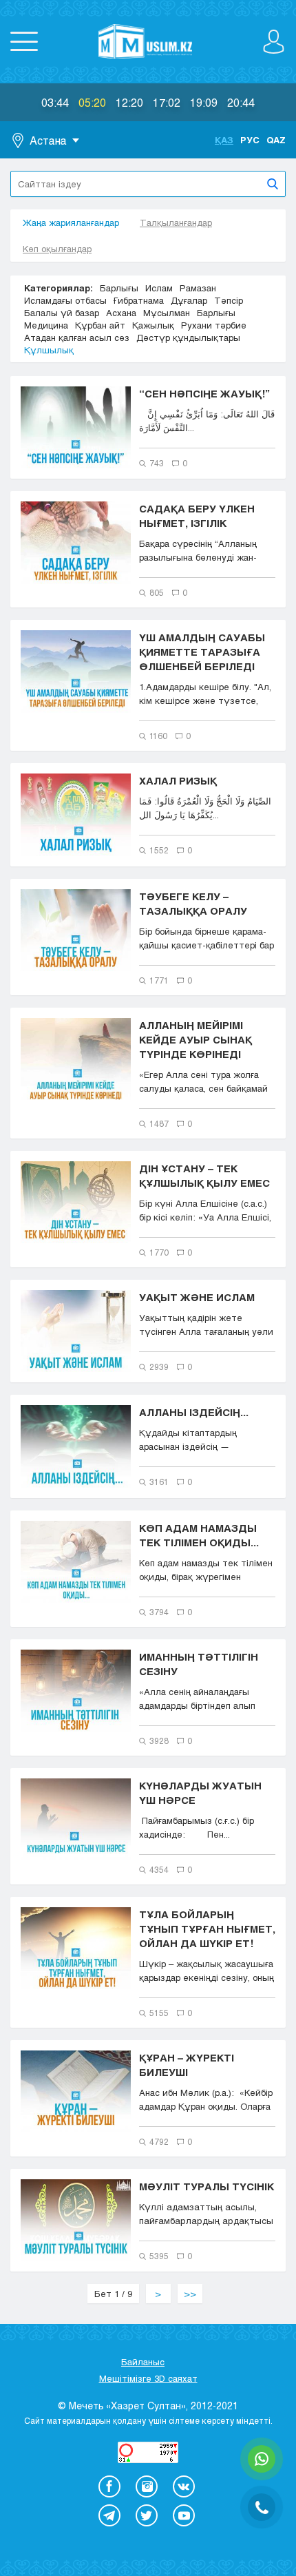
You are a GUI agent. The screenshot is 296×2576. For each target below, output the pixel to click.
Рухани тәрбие (214, 325)
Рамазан (198, 288)
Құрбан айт (100, 325)
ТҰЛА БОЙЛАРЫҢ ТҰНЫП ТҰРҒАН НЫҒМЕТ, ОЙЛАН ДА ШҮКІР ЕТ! (207, 1929)
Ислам (159, 288)
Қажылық (153, 325)
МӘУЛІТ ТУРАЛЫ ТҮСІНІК (207, 2186)
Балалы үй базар (62, 313)
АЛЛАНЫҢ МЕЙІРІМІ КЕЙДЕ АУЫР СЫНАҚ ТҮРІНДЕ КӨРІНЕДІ (195, 1039)
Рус (250, 140)
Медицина (46, 325)
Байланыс (143, 2362)
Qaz (276, 140)
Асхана (121, 313)
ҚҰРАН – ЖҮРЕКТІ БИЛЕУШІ (187, 2065)
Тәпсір (229, 300)
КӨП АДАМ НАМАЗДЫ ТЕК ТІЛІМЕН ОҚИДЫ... (199, 1535)
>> (190, 2294)
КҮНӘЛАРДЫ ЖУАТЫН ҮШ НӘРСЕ (200, 1793)
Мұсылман (167, 313)
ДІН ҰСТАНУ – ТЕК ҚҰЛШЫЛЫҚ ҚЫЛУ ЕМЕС (204, 1175)
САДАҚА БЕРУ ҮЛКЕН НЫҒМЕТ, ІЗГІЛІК (197, 516)
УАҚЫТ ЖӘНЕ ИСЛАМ (197, 1297)
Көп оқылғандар (57, 249)
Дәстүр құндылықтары (188, 337)
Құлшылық (49, 350)
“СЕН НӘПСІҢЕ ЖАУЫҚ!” (204, 393)
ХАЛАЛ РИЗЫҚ (178, 780)
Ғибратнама (139, 300)
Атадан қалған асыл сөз (77, 337)
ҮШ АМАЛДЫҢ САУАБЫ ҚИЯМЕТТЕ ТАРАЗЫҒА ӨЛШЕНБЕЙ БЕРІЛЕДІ (202, 652)
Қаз (224, 140)
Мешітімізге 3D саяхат (148, 2378)
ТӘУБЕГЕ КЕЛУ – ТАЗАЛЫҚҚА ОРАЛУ (193, 903)
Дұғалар (189, 300)
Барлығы (119, 288)
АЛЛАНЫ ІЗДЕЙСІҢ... (194, 1412)
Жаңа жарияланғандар (71, 222)
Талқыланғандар (176, 222)
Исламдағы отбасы (65, 300)
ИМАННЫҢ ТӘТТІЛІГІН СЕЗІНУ (199, 1664)
